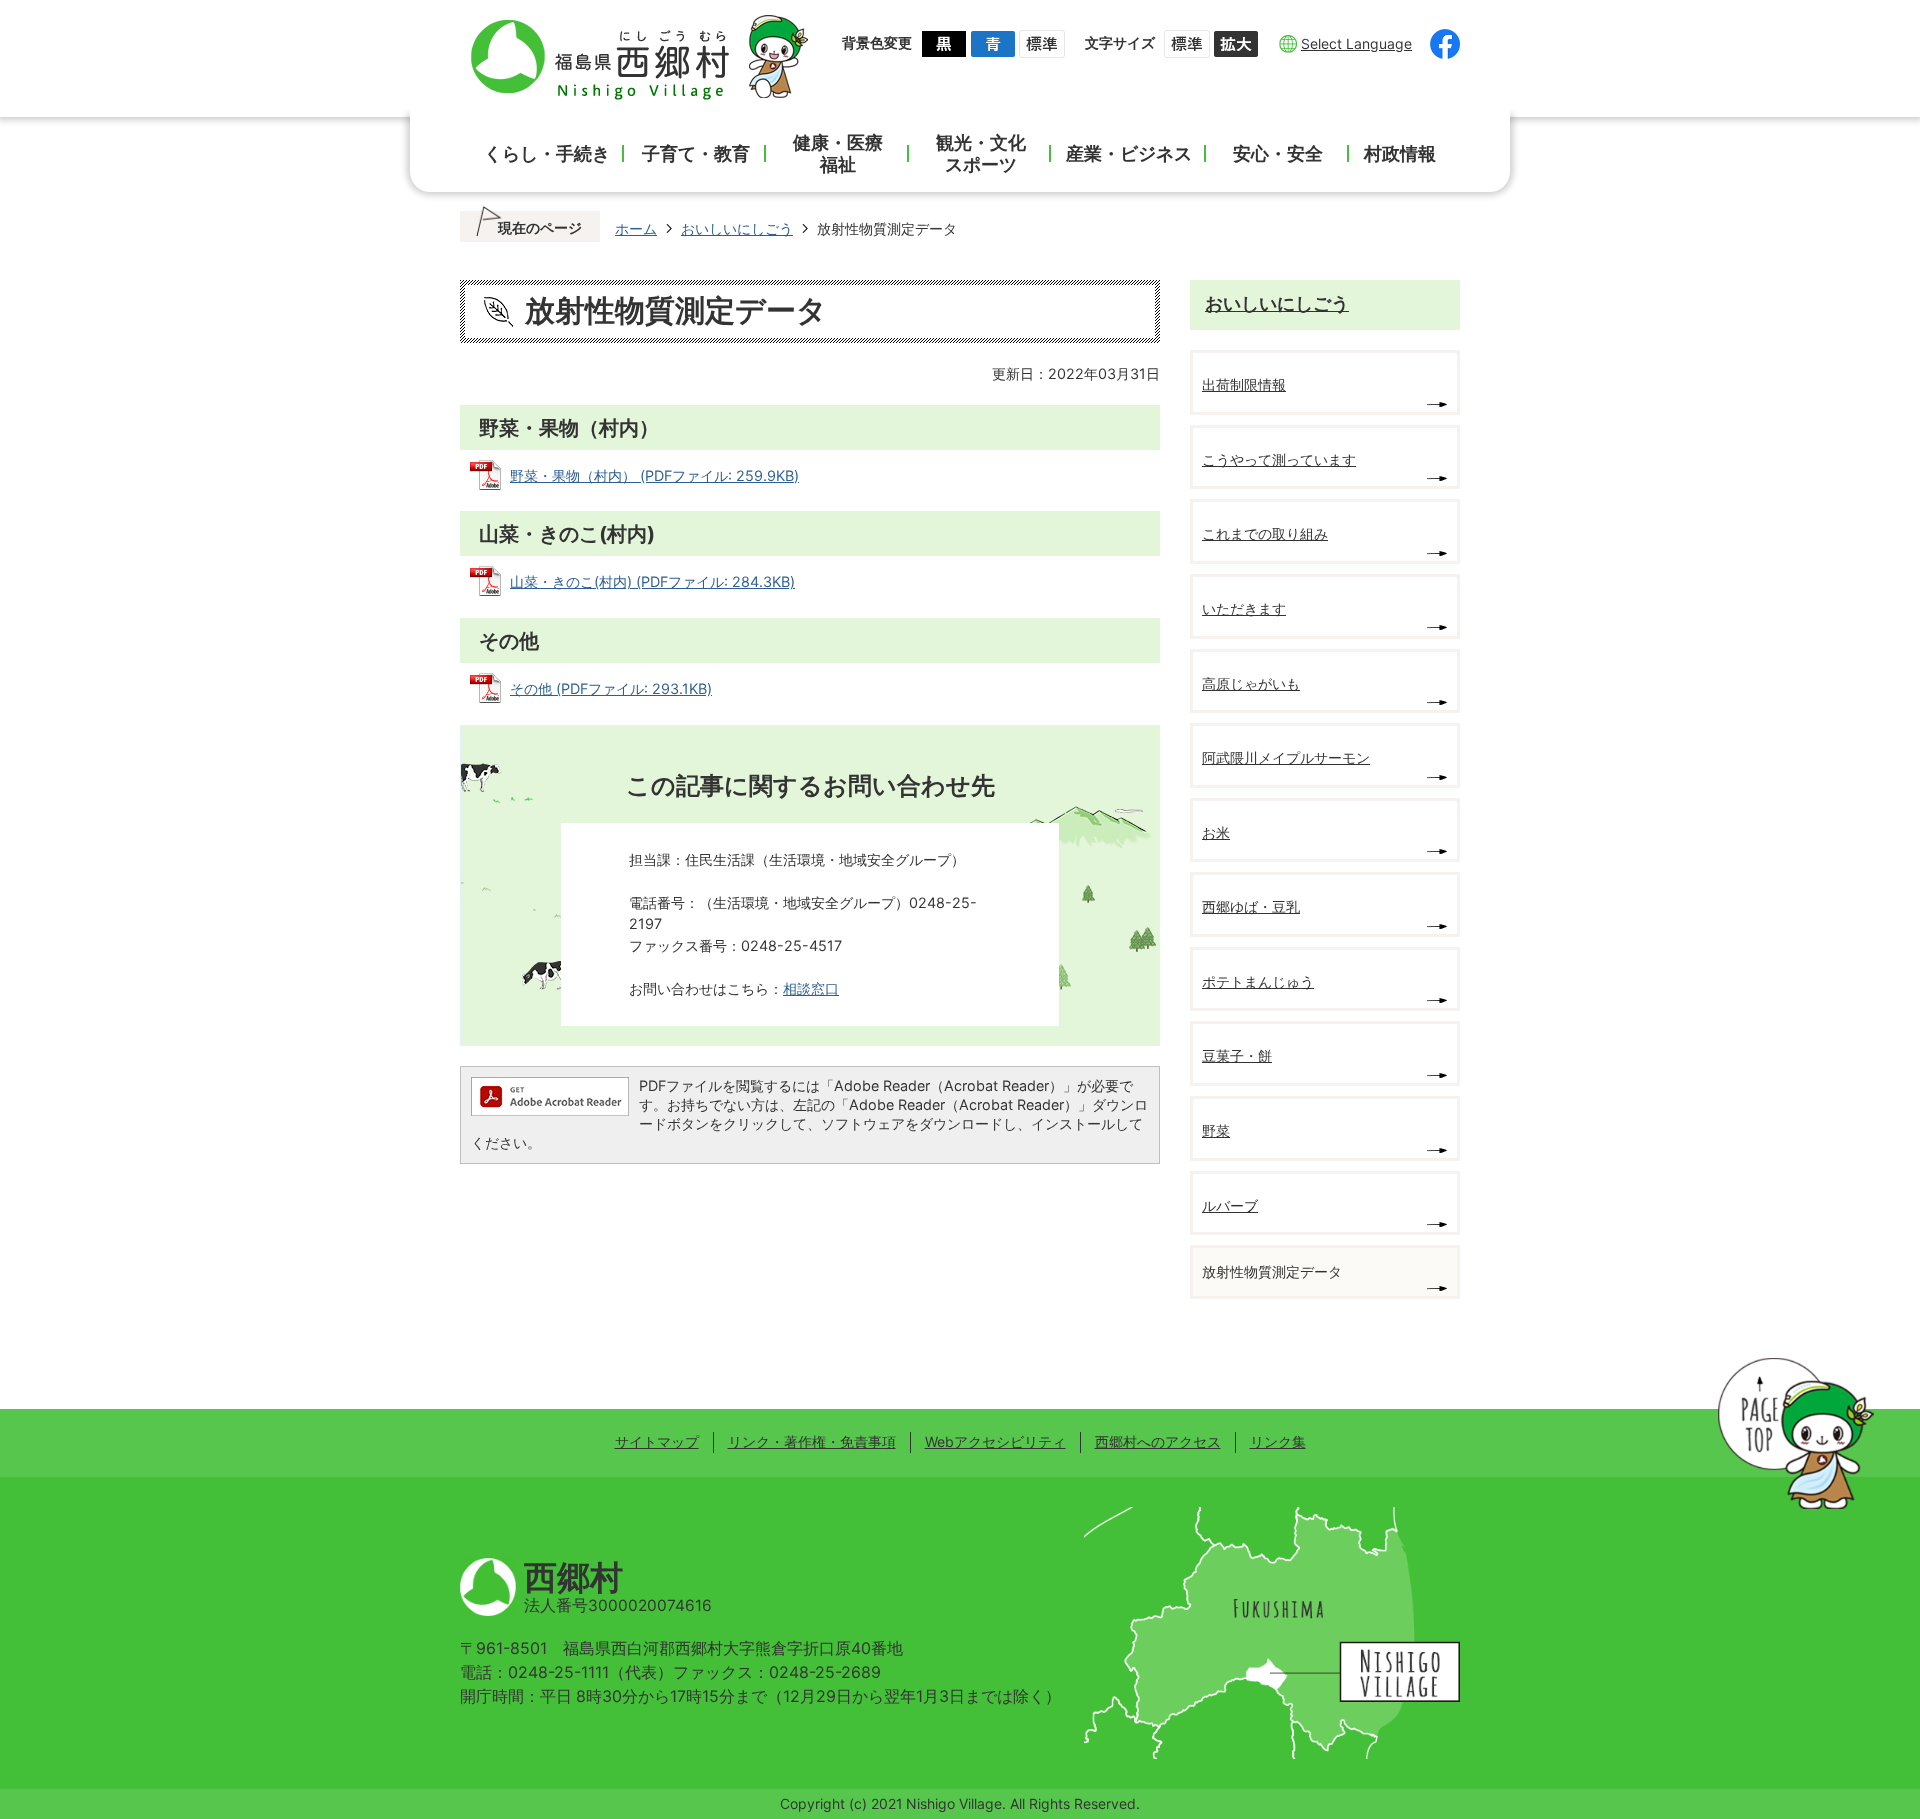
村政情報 (1400, 153)
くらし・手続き (547, 153)
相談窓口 (811, 988)
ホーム (636, 228)
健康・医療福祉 (838, 153)
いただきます (1244, 608)
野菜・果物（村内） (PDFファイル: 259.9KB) (654, 475)
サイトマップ (657, 1441)
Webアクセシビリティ (995, 1441)
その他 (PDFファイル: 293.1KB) (611, 688)
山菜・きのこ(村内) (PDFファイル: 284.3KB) (652, 581)
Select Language (1356, 43)
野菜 (1216, 1130)
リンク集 (1278, 1441)
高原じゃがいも (1251, 683)
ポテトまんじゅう (1258, 981)
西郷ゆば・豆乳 (1251, 906)
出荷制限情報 (1244, 384)
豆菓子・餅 (1237, 1055)
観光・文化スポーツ (981, 153)
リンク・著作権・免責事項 (812, 1441)
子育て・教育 (696, 153)
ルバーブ (1230, 1205)
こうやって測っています (1279, 459)
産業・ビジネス (1129, 153)
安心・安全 (1278, 153)
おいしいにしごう (737, 228)
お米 (1216, 832)
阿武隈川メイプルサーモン (1286, 757)
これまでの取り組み (1265, 533)
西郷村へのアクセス (1158, 1441)
